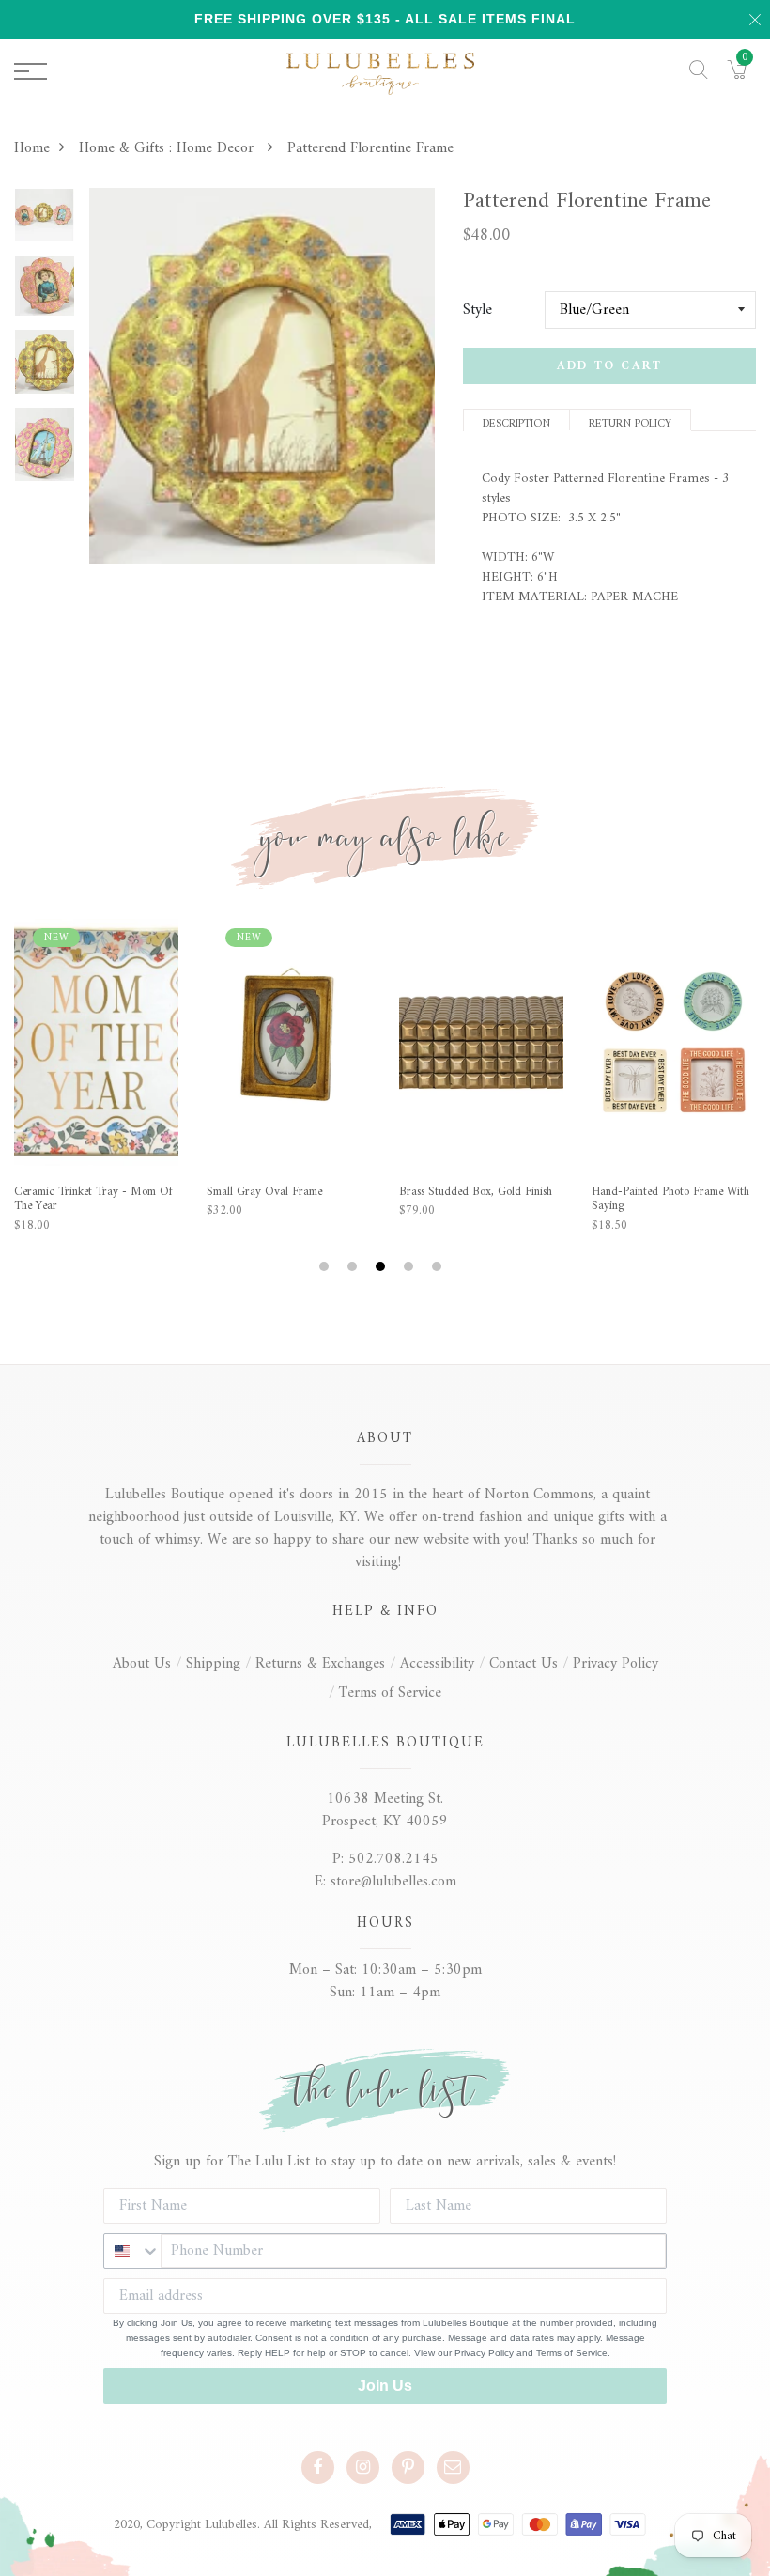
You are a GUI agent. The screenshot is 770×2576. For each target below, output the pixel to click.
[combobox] (132, 2251)
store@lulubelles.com (393, 1882)
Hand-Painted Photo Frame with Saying (670, 1199)
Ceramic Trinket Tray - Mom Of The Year (93, 1199)
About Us (142, 1664)
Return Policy (630, 422)
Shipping (213, 1664)
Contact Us (524, 1664)
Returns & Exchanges (320, 1664)
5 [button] (439, 1267)
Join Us (385, 2386)
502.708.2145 (393, 1859)
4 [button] (411, 1267)
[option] (45, 221)
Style (477, 310)
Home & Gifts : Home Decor (169, 148)
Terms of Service (390, 1693)
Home (32, 148)
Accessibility (437, 1664)
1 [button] (326, 1267)
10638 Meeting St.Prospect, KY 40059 (385, 1810)
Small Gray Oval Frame (264, 1192)
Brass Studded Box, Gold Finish (476, 1192)
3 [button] (383, 1267)
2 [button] (354, 1267)
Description (516, 422)
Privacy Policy (616, 1664)
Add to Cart (609, 366)
